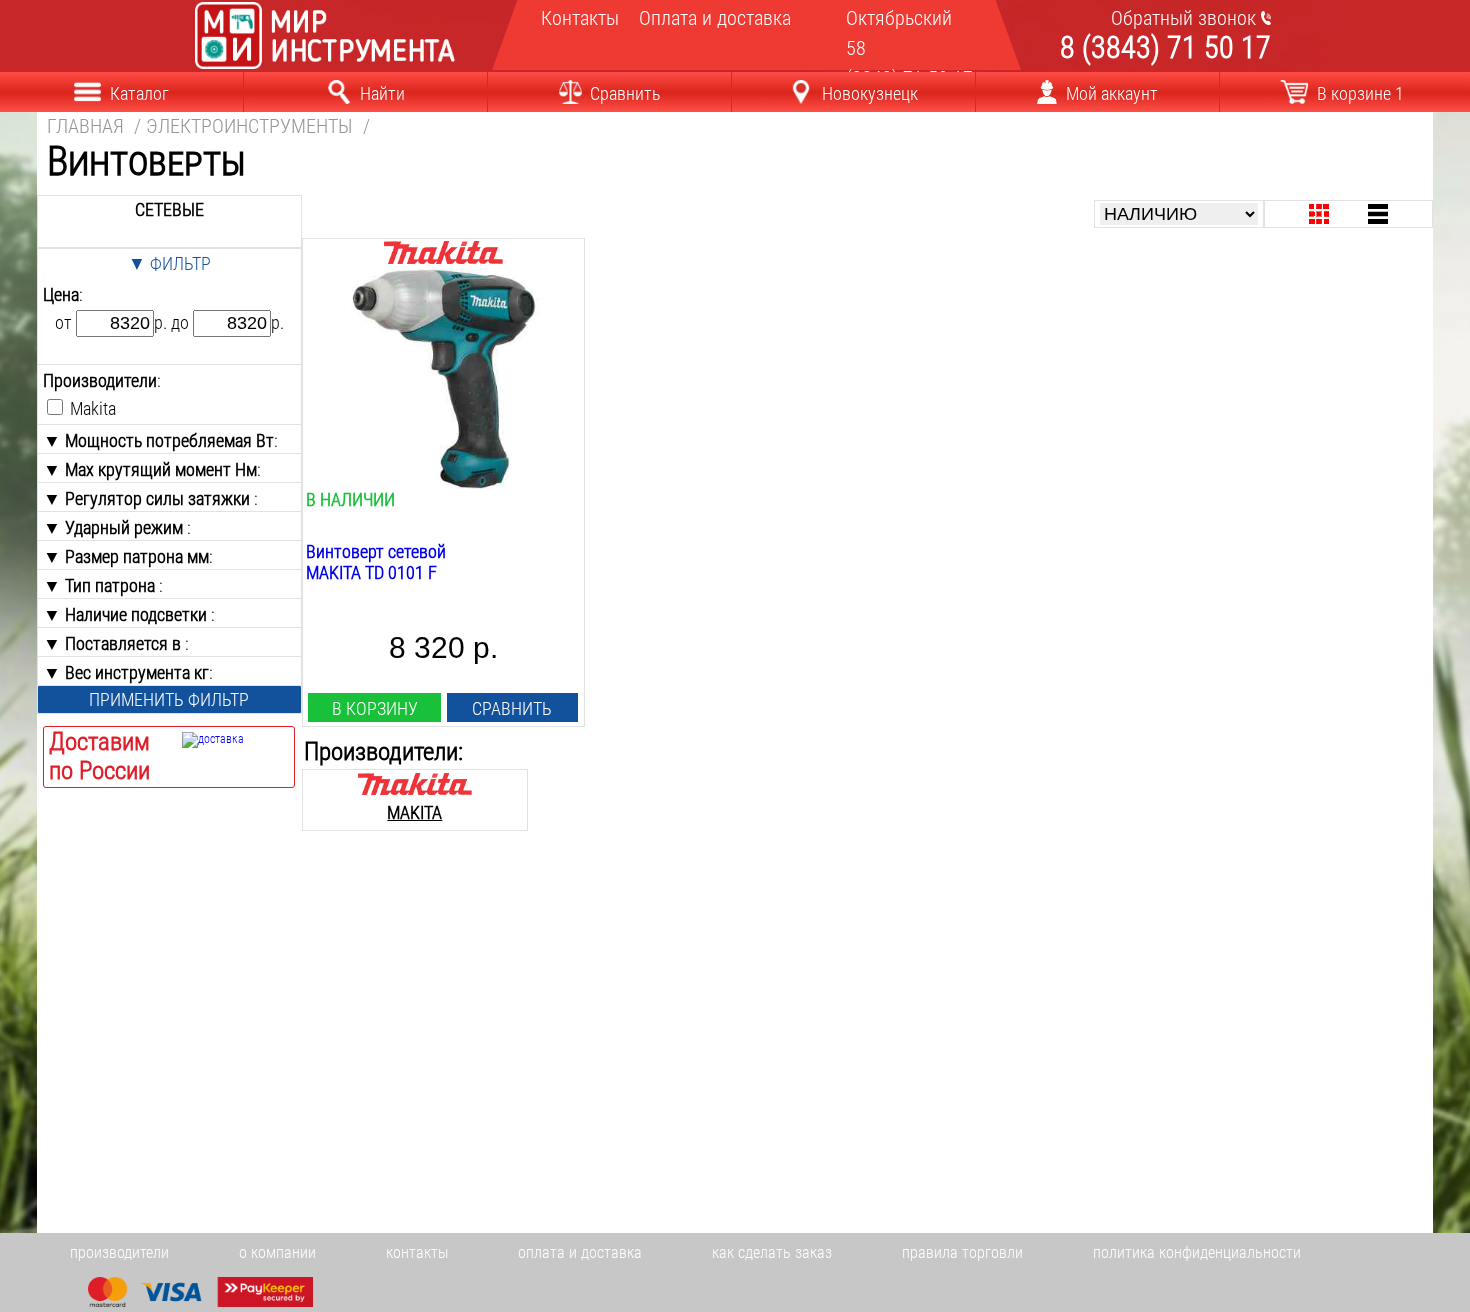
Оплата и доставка (707, 18)
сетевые (169, 209)
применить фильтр (169, 699)
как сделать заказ (772, 1252)
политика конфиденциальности (1197, 1252)
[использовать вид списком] (1378, 214)
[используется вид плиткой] (1319, 214)
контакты (417, 1252)
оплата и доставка (580, 1252)
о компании (277, 1252)
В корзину (375, 708)
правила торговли (962, 1252)
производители (119, 1252)
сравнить (512, 708)
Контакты (577, 18)
